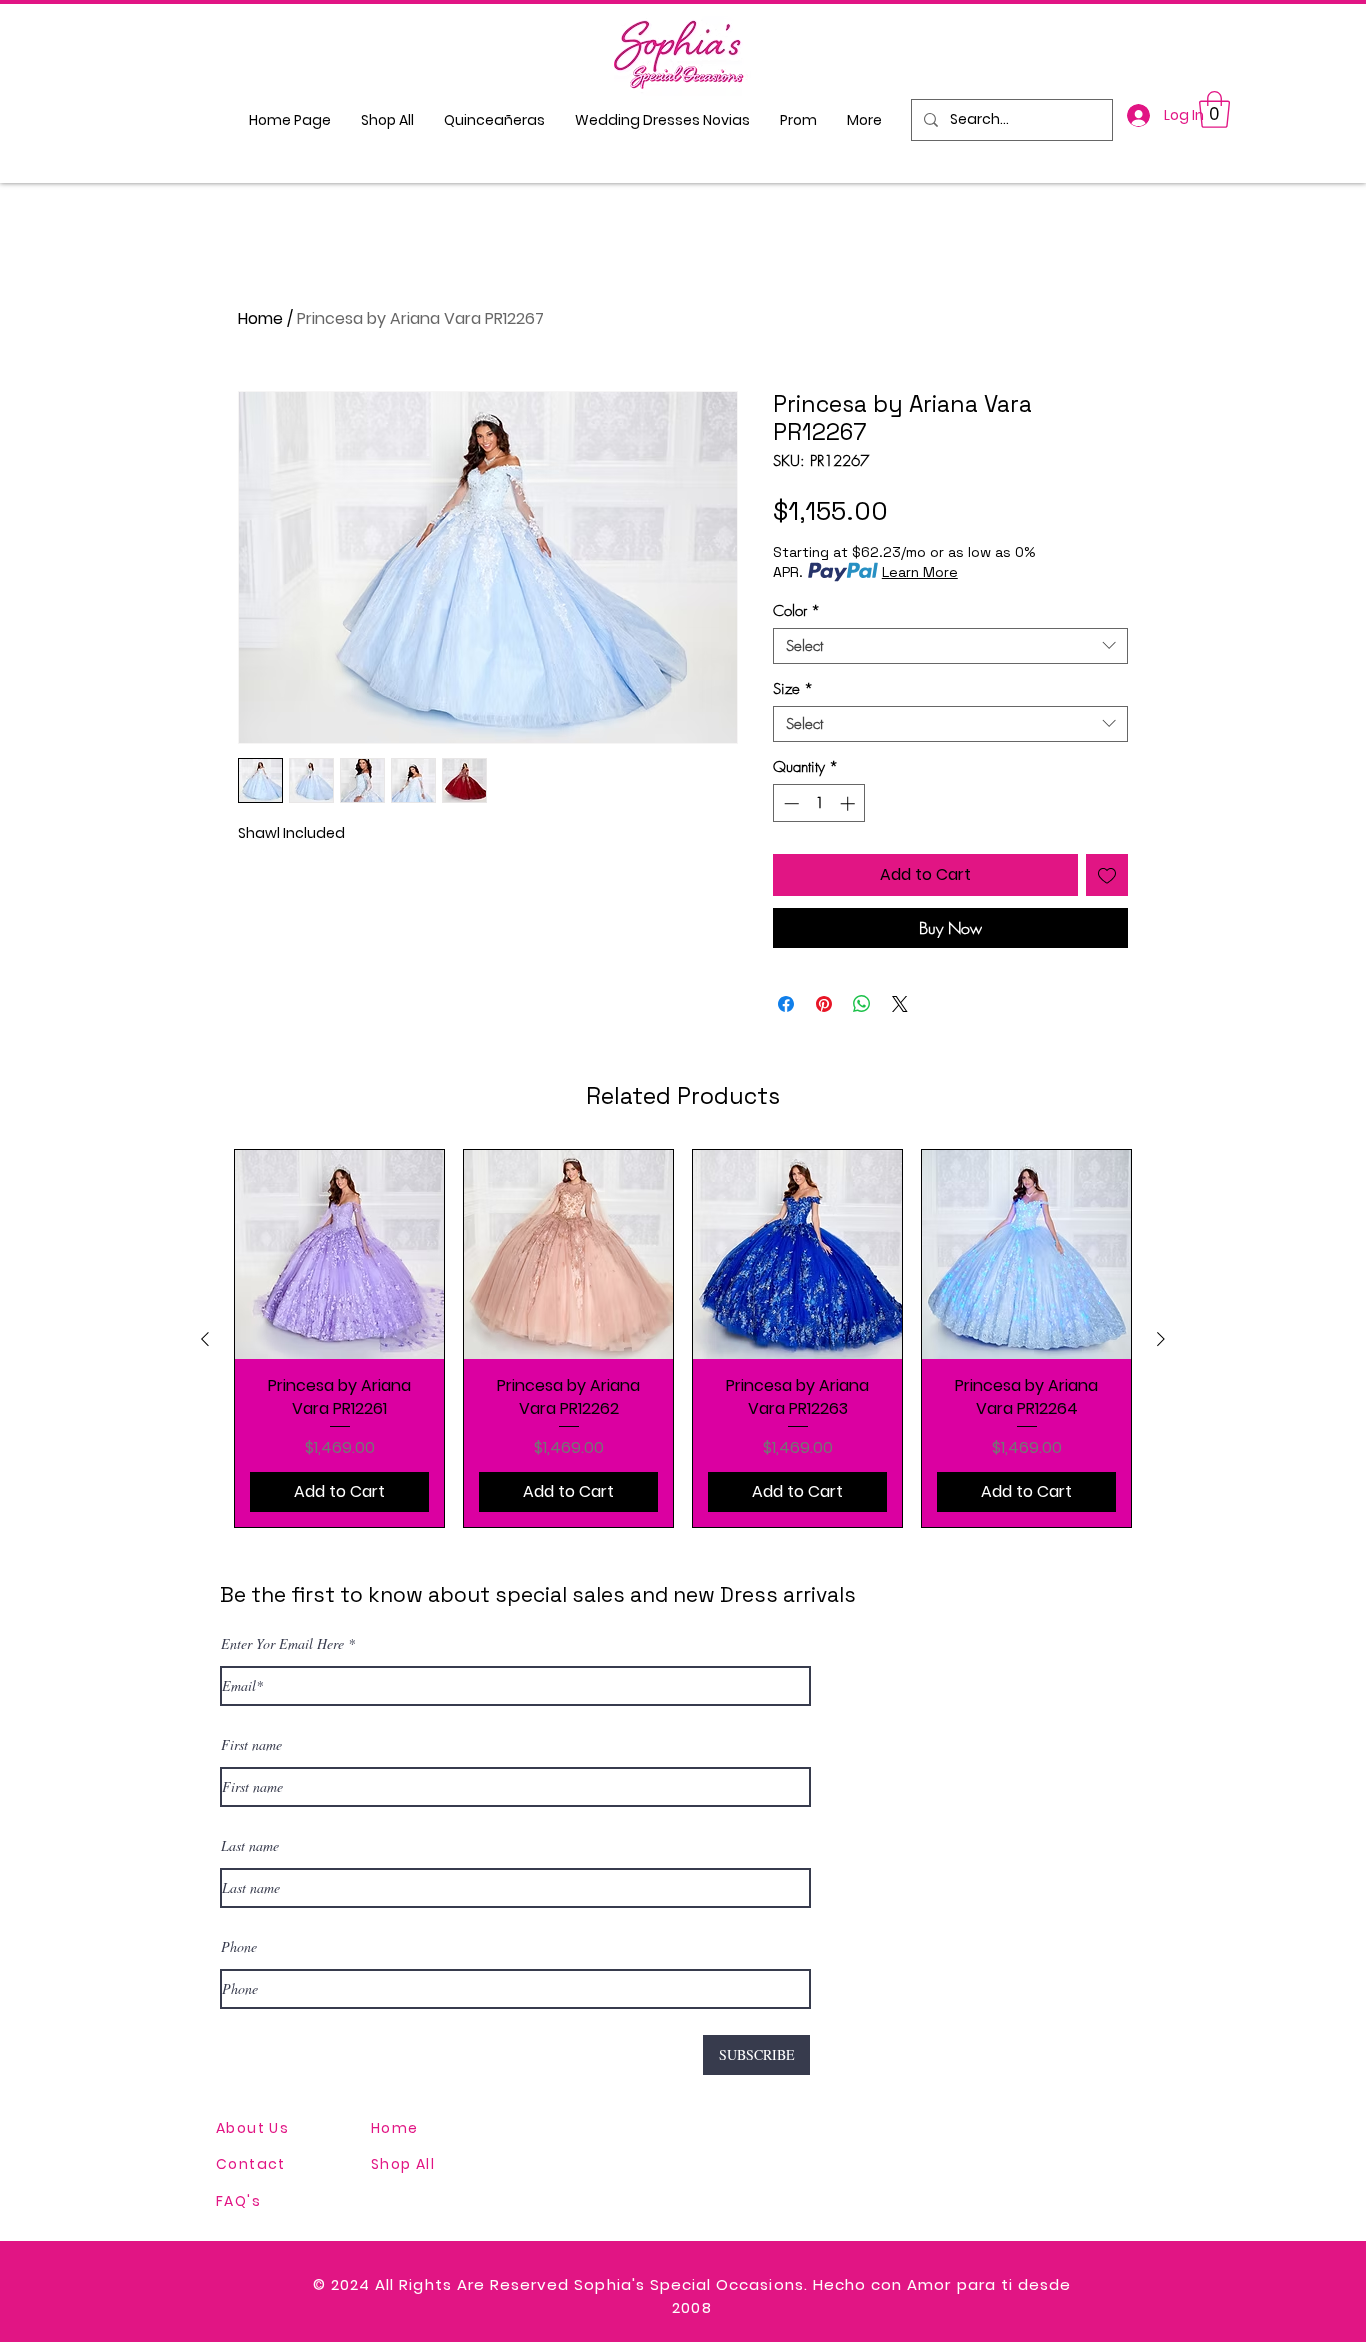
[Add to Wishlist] (1107, 875)
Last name (250, 1846)
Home (260, 318)
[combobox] (950, 646)
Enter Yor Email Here (282, 1644)
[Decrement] (789, 803)
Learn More (920, 572)
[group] (683, 1338)
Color (796, 611)
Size (793, 689)
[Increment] (849, 803)
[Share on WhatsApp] (862, 1004)
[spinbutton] (819, 803)
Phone (239, 1947)
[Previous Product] (205, 1339)
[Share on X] (900, 1004)
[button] (1214, 109)
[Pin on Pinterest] (824, 1004)
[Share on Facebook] (786, 1004)
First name (251, 1745)
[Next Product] (1161, 1339)
